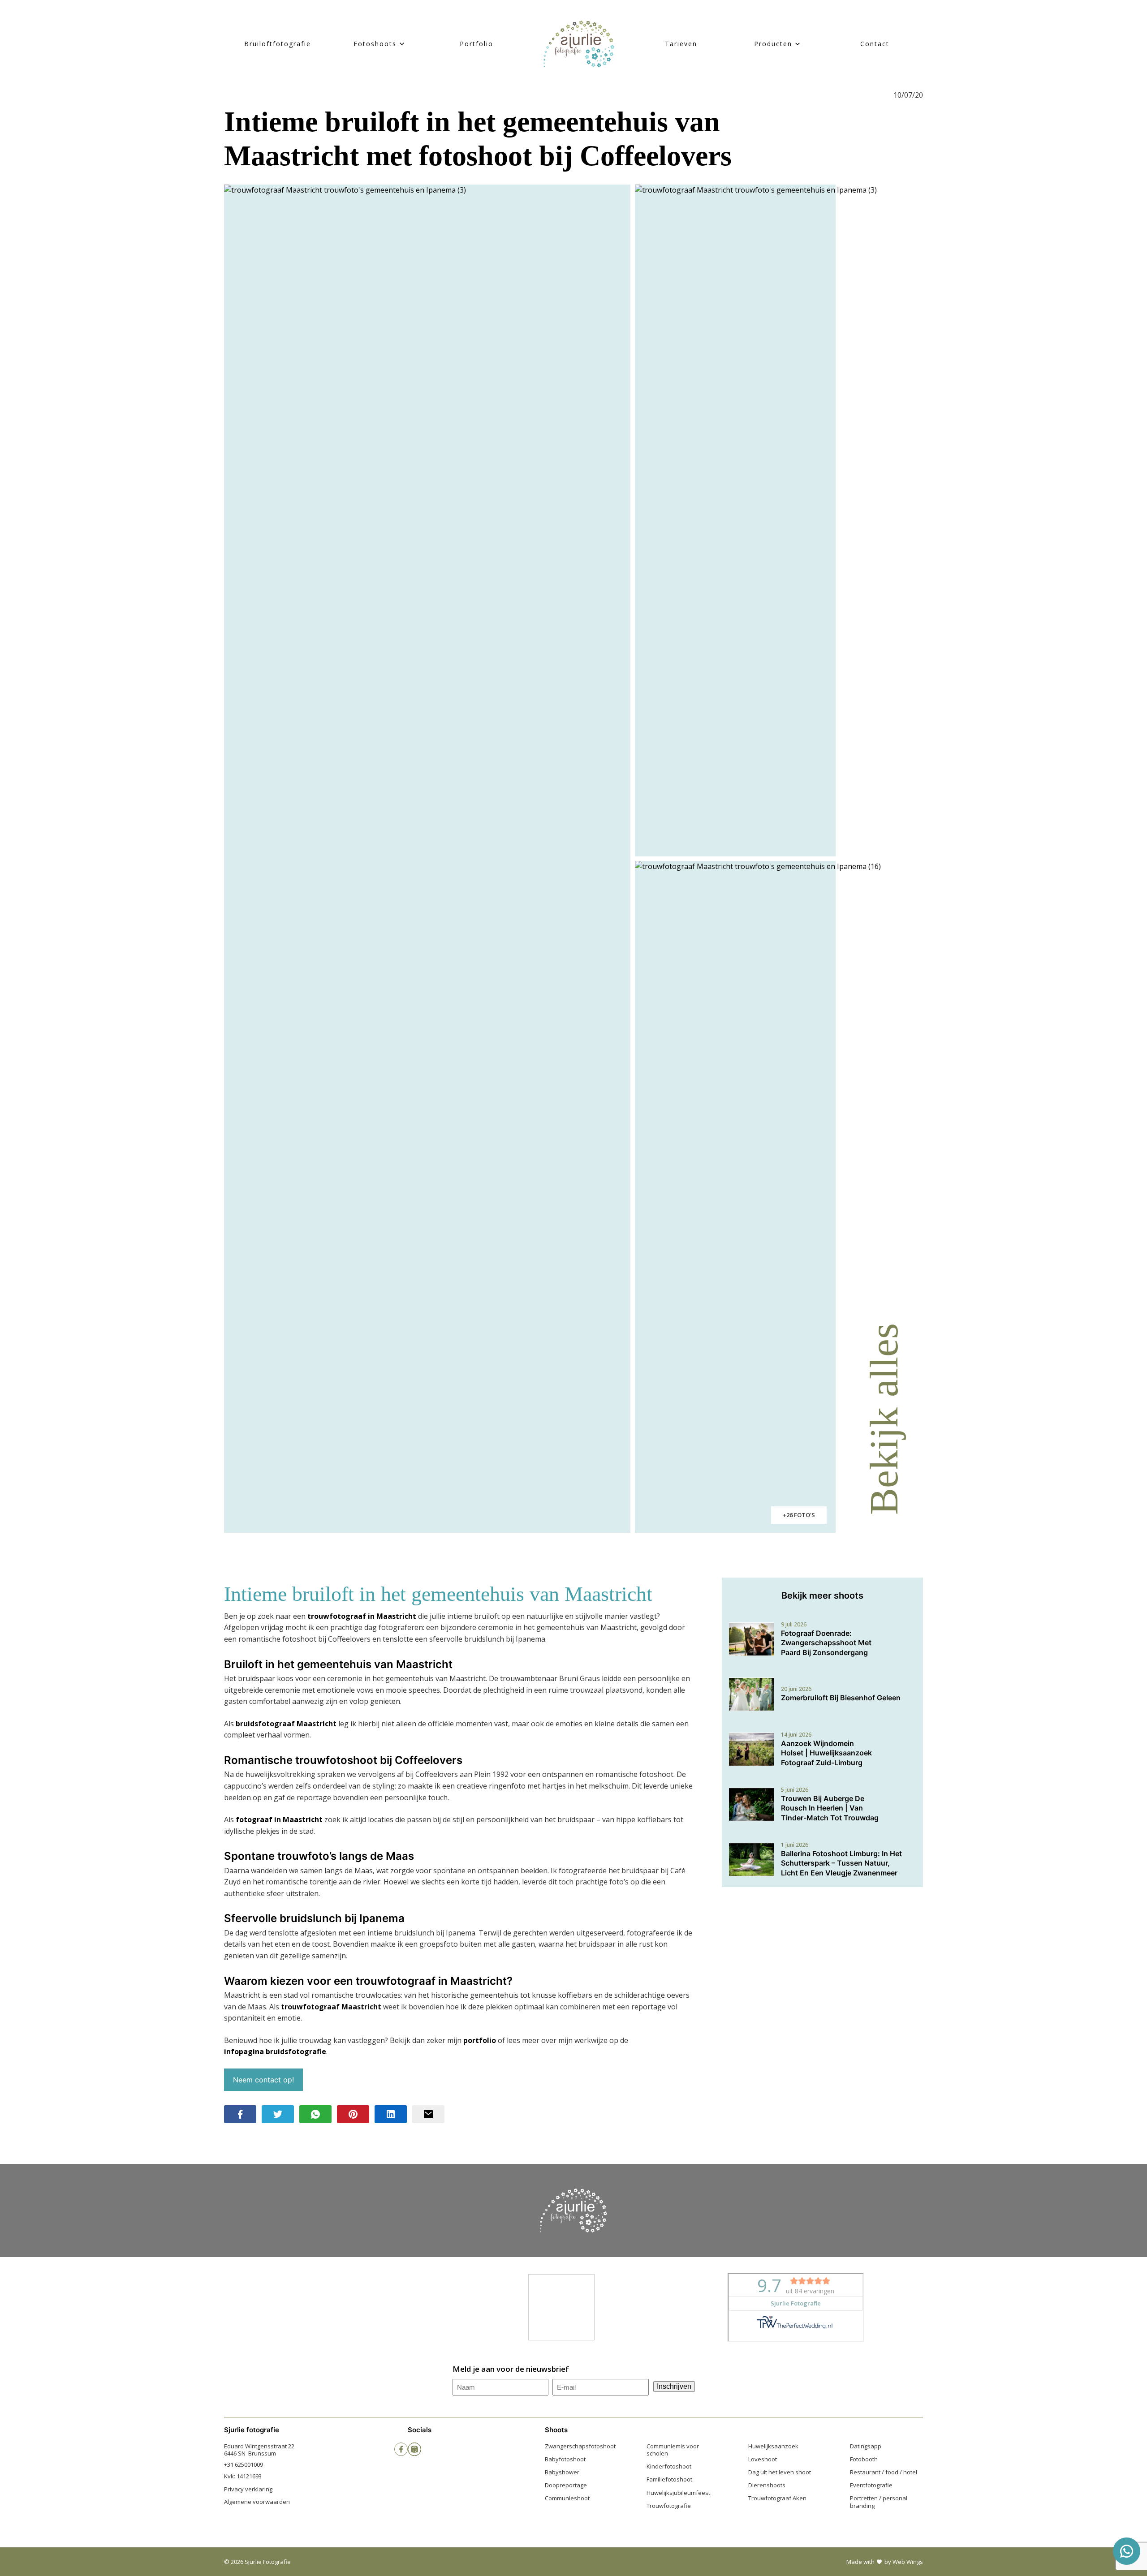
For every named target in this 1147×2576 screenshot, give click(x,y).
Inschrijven (674, 2386)
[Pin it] (353, 2114)
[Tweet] (278, 2114)
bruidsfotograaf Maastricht (286, 1724)
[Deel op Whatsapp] (315, 2114)
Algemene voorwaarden (257, 2502)
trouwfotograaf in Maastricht (362, 1616)
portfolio (480, 2040)
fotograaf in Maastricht (279, 1819)
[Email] (428, 2114)
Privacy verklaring (248, 2489)
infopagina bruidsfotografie (275, 2051)
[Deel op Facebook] (240, 2114)
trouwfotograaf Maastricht (331, 2007)
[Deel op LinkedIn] (391, 2114)
